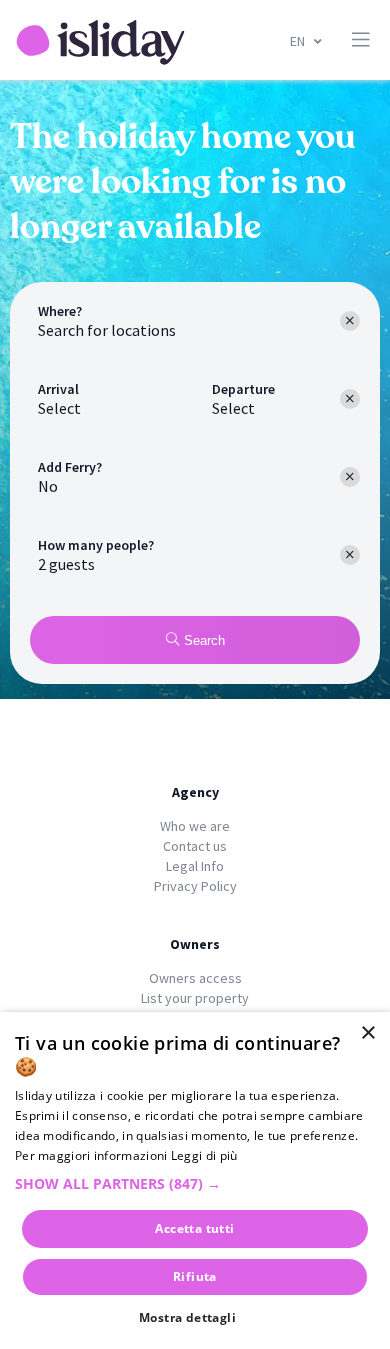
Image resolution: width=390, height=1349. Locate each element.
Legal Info (195, 866)
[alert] (195, 1180)
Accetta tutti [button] (194, 1228)
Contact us (195, 846)
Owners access (195, 978)
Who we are (195, 826)
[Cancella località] (350, 321)
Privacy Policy (195, 886)
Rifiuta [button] (195, 1276)
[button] (195, 1183)
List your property (195, 998)
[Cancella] (350, 477)
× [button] (367, 1033)
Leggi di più (204, 1155)
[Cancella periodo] (350, 399)
